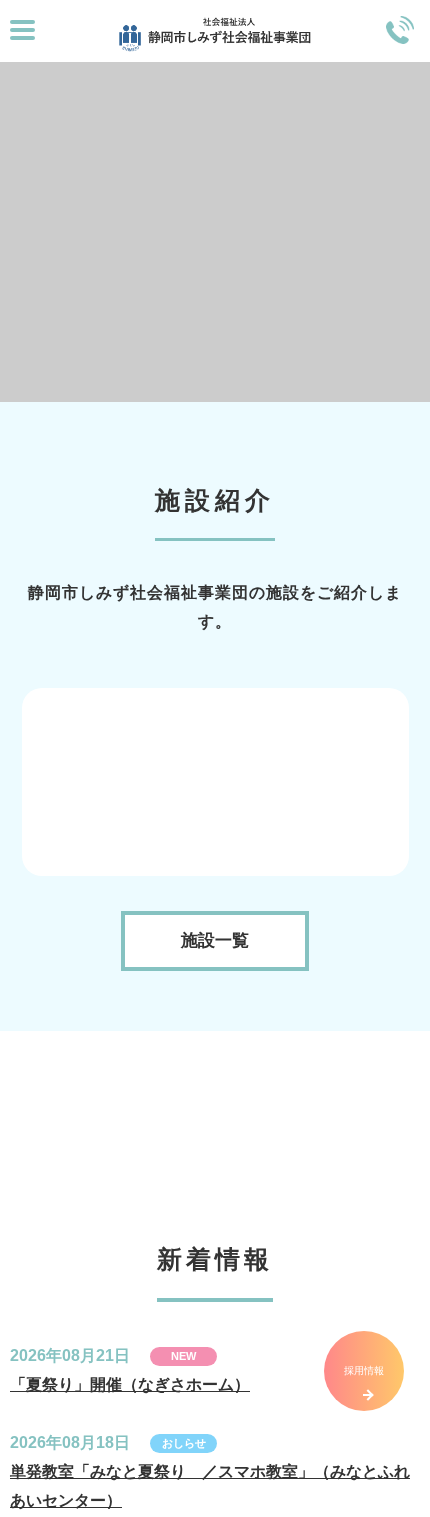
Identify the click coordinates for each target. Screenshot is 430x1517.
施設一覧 (215, 1121)
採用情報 (364, 1370)
